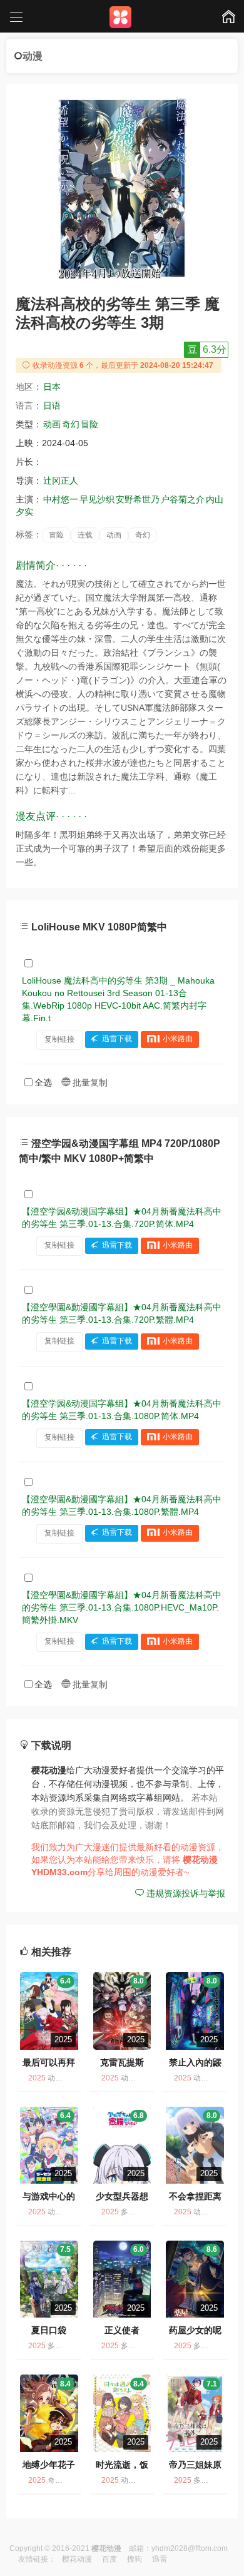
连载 (85, 535)
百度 (109, 2559)
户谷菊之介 (183, 499)
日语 (52, 405)
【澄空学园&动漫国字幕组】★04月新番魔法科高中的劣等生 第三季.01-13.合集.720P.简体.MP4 (122, 1218)
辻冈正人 (61, 481)
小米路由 (178, 1039)
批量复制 (89, 1082)
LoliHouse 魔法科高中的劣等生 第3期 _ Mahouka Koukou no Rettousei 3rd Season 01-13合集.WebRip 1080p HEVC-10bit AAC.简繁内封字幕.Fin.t (118, 999)
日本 (52, 387)
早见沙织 (97, 499)
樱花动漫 (77, 2559)
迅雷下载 (117, 1039)
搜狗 (135, 2559)
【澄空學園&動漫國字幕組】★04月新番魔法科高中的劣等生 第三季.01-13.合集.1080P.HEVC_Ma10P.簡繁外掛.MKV (122, 1607)
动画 (52, 424)
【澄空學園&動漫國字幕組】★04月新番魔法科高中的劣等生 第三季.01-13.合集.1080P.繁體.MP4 (122, 1505)
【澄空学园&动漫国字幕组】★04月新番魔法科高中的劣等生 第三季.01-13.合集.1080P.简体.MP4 (122, 1410)
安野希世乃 (138, 499)
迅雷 (160, 2559)
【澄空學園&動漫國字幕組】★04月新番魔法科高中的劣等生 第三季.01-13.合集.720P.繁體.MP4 (122, 1313)
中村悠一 (61, 499)
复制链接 (59, 1039)
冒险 (89, 424)
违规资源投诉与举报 (185, 1893)
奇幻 (71, 424)
